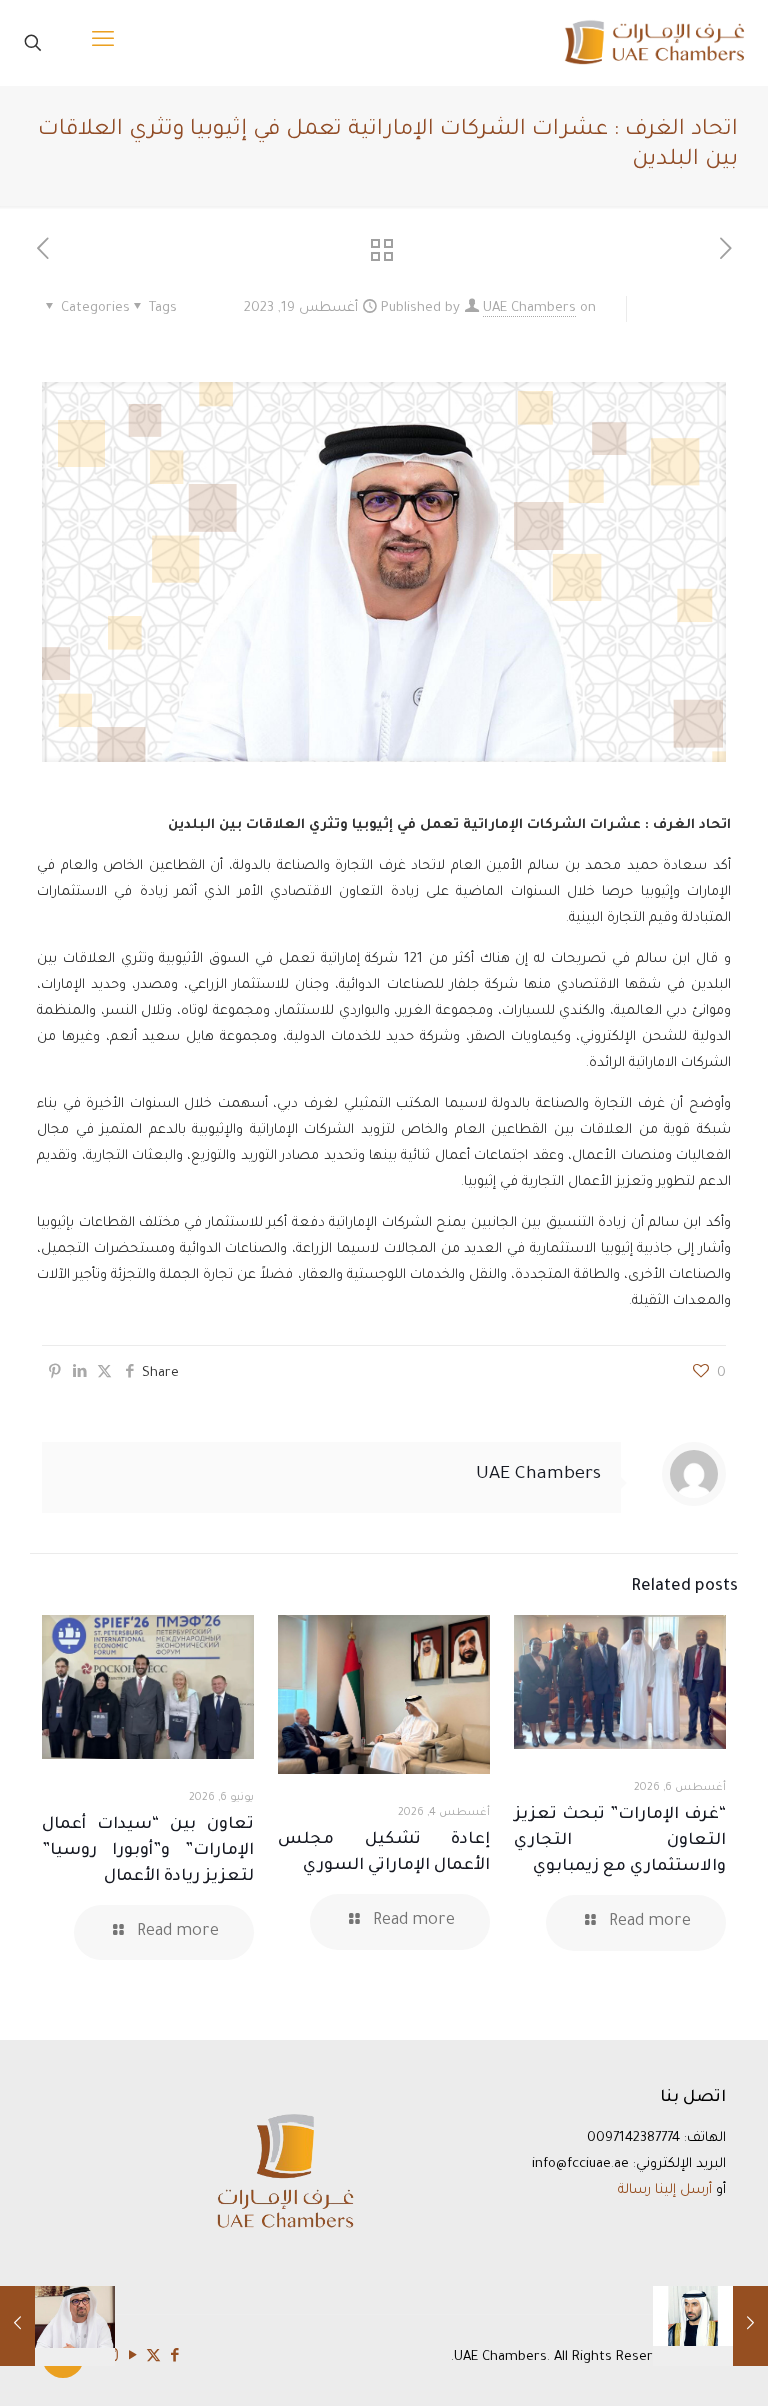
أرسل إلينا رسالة (665, 2190)
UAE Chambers (529, 308)
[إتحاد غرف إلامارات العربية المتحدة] (653, 42)
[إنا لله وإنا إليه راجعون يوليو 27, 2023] (750, 2326)
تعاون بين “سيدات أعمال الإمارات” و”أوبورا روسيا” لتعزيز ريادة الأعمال (148, 1851)
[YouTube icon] (132, 2357)
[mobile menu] (103, 43)
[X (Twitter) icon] (153, 2357)
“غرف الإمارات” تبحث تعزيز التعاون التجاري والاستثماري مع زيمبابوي (620, 1841)
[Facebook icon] (174, 2357)
